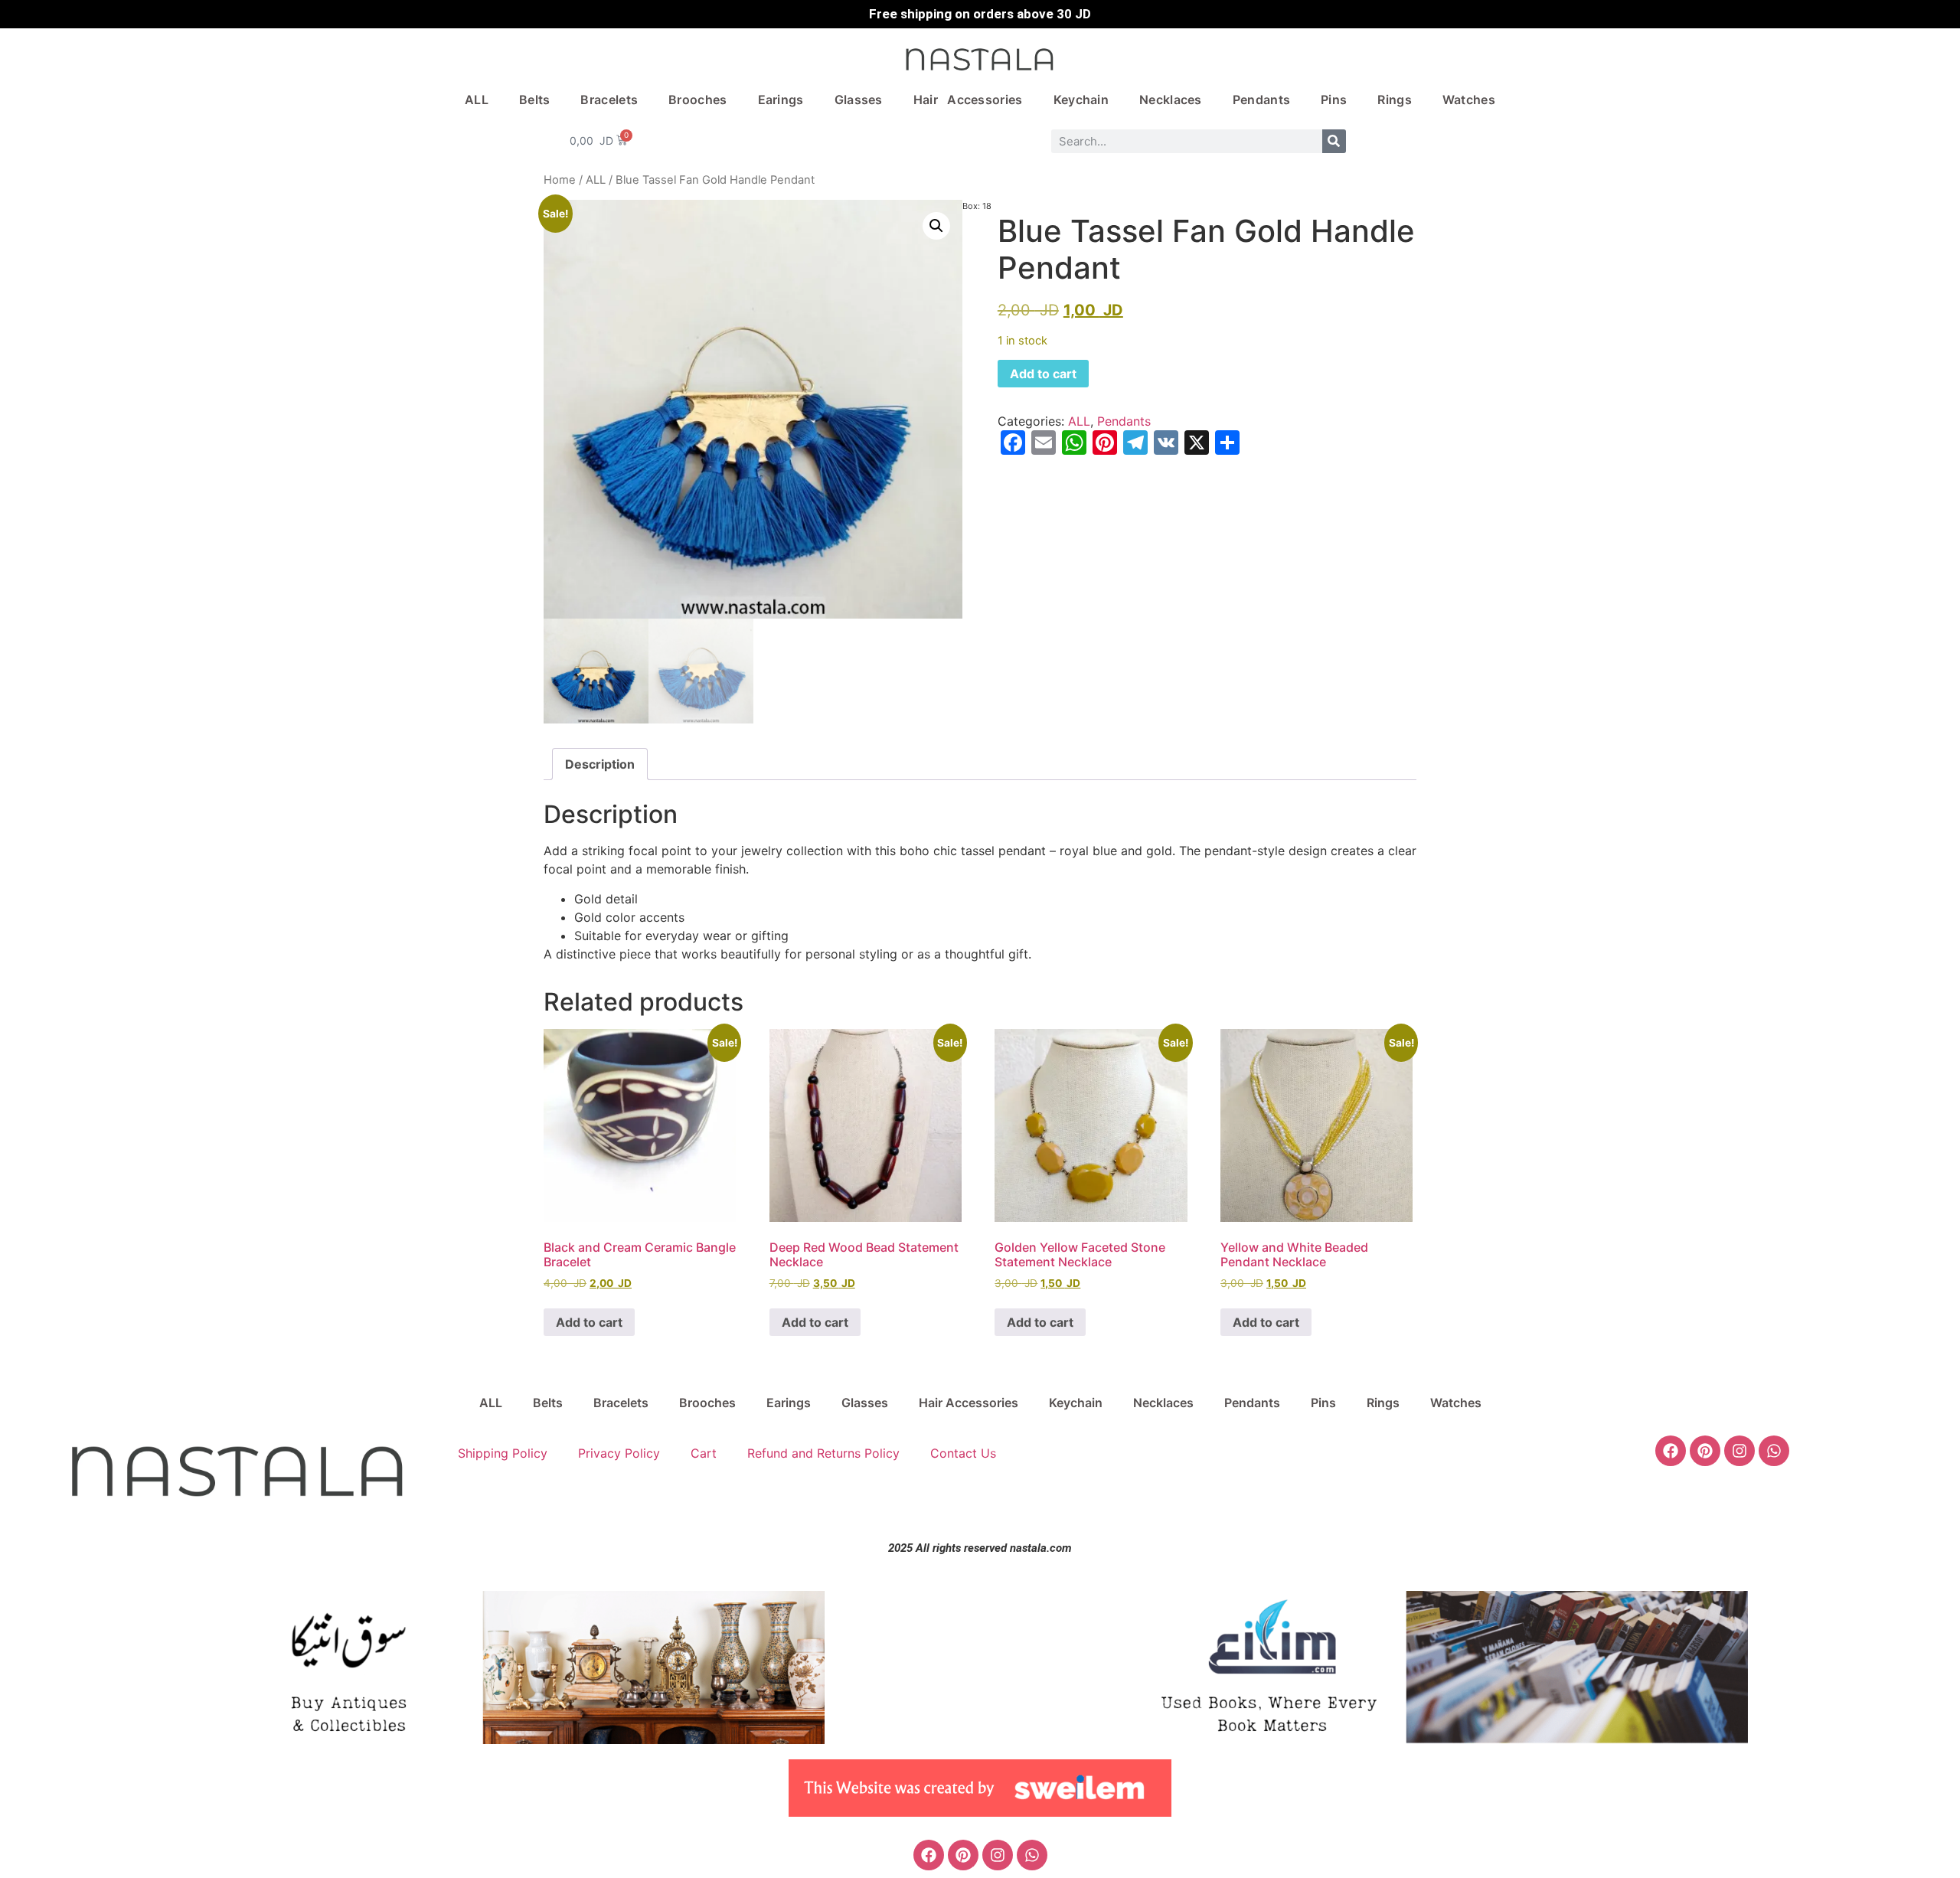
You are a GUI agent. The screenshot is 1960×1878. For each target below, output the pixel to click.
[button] (936, 226)
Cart (704, 1453)
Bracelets (609, 100)
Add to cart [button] (589, 1322)
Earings (781, 100)
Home (560, 180)
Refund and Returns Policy (823, 1453)
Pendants (1261, 100)
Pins (1334, 100)
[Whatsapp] (1774, 1451)
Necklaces (1171, 100)
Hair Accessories (968, 100)
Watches (1469, 100)
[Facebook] (1671, 1451)
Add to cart (1043, 374)
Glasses (859, 100)
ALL (477, 100)
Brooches (697, 100)
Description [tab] (600, 764)
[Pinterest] (1705, 1451)
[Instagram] (1739, 1451)
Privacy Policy (619, 1453)
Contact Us (963, 1453)
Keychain (1081, 100)
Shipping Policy (503, 1453)
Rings (1395, 100)
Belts (535, 100)
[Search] (1334, 141)
